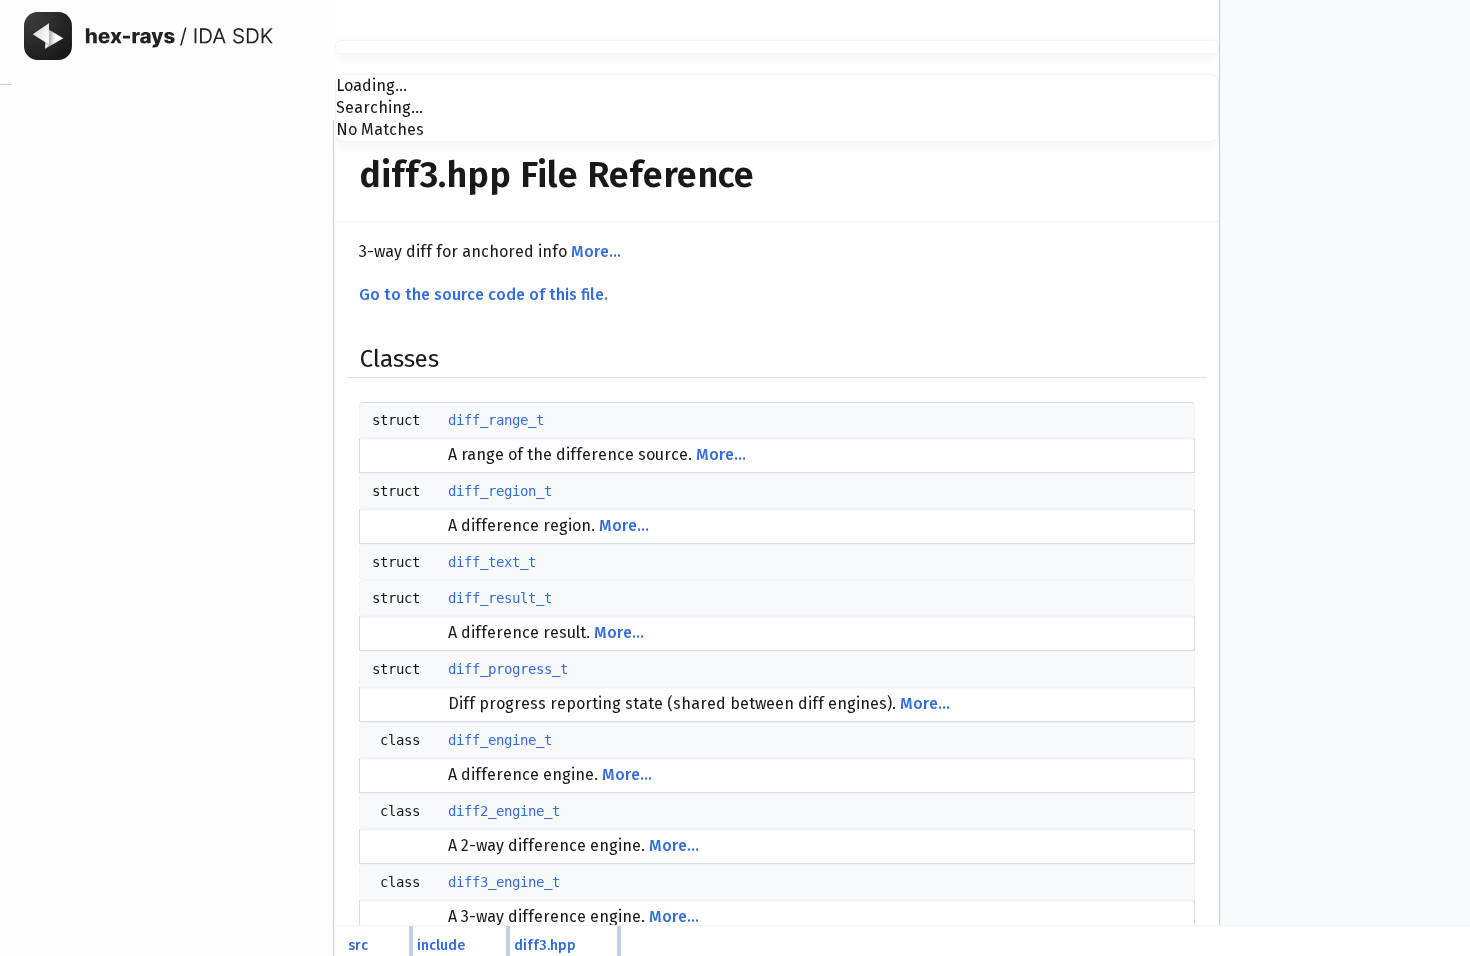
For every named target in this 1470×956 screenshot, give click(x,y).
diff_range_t (496, 420)
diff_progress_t (508, 669)
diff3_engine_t (504, 882)
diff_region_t (500, 491)
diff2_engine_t (504, 811)
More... (596, 251)
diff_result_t (500, 598)
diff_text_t (492, 562)
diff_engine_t (500, 740)
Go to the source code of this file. (483, 294)
